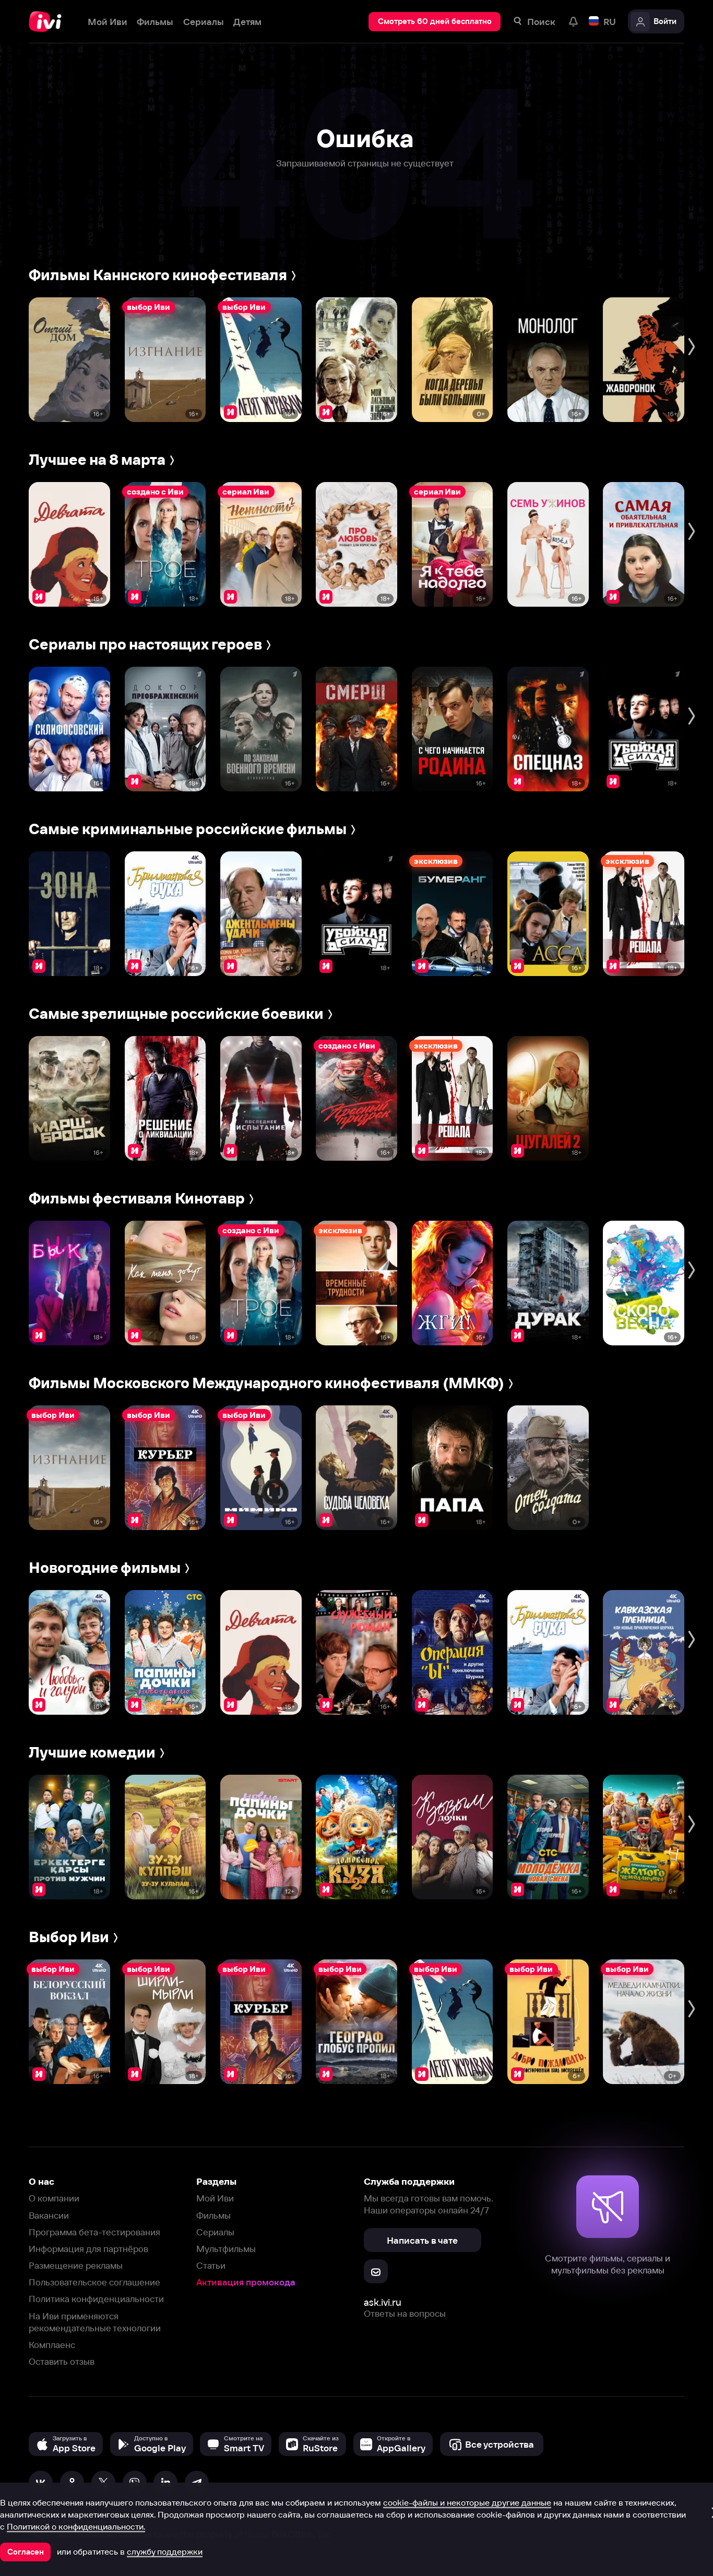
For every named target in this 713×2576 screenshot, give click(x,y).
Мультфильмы (226, 2249)
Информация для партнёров (88, 2249)
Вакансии (49, 2215)
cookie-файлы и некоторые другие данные (467, 2502)
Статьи (211, 2265)
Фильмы (213, 2215)
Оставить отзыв (62, 2361)
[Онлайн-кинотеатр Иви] (49, 22)
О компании (54, 2198)
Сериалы (215, 2232)
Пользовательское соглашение (94, 2282)
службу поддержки (165, 2551)
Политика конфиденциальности (96, 2299)
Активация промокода (246, 2282)
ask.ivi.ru (383, 2302)
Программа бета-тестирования (94, 2232)
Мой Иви (215, 2198)
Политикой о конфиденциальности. (76, 2526)
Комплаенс (52, 2345)
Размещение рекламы (76, 2265)
